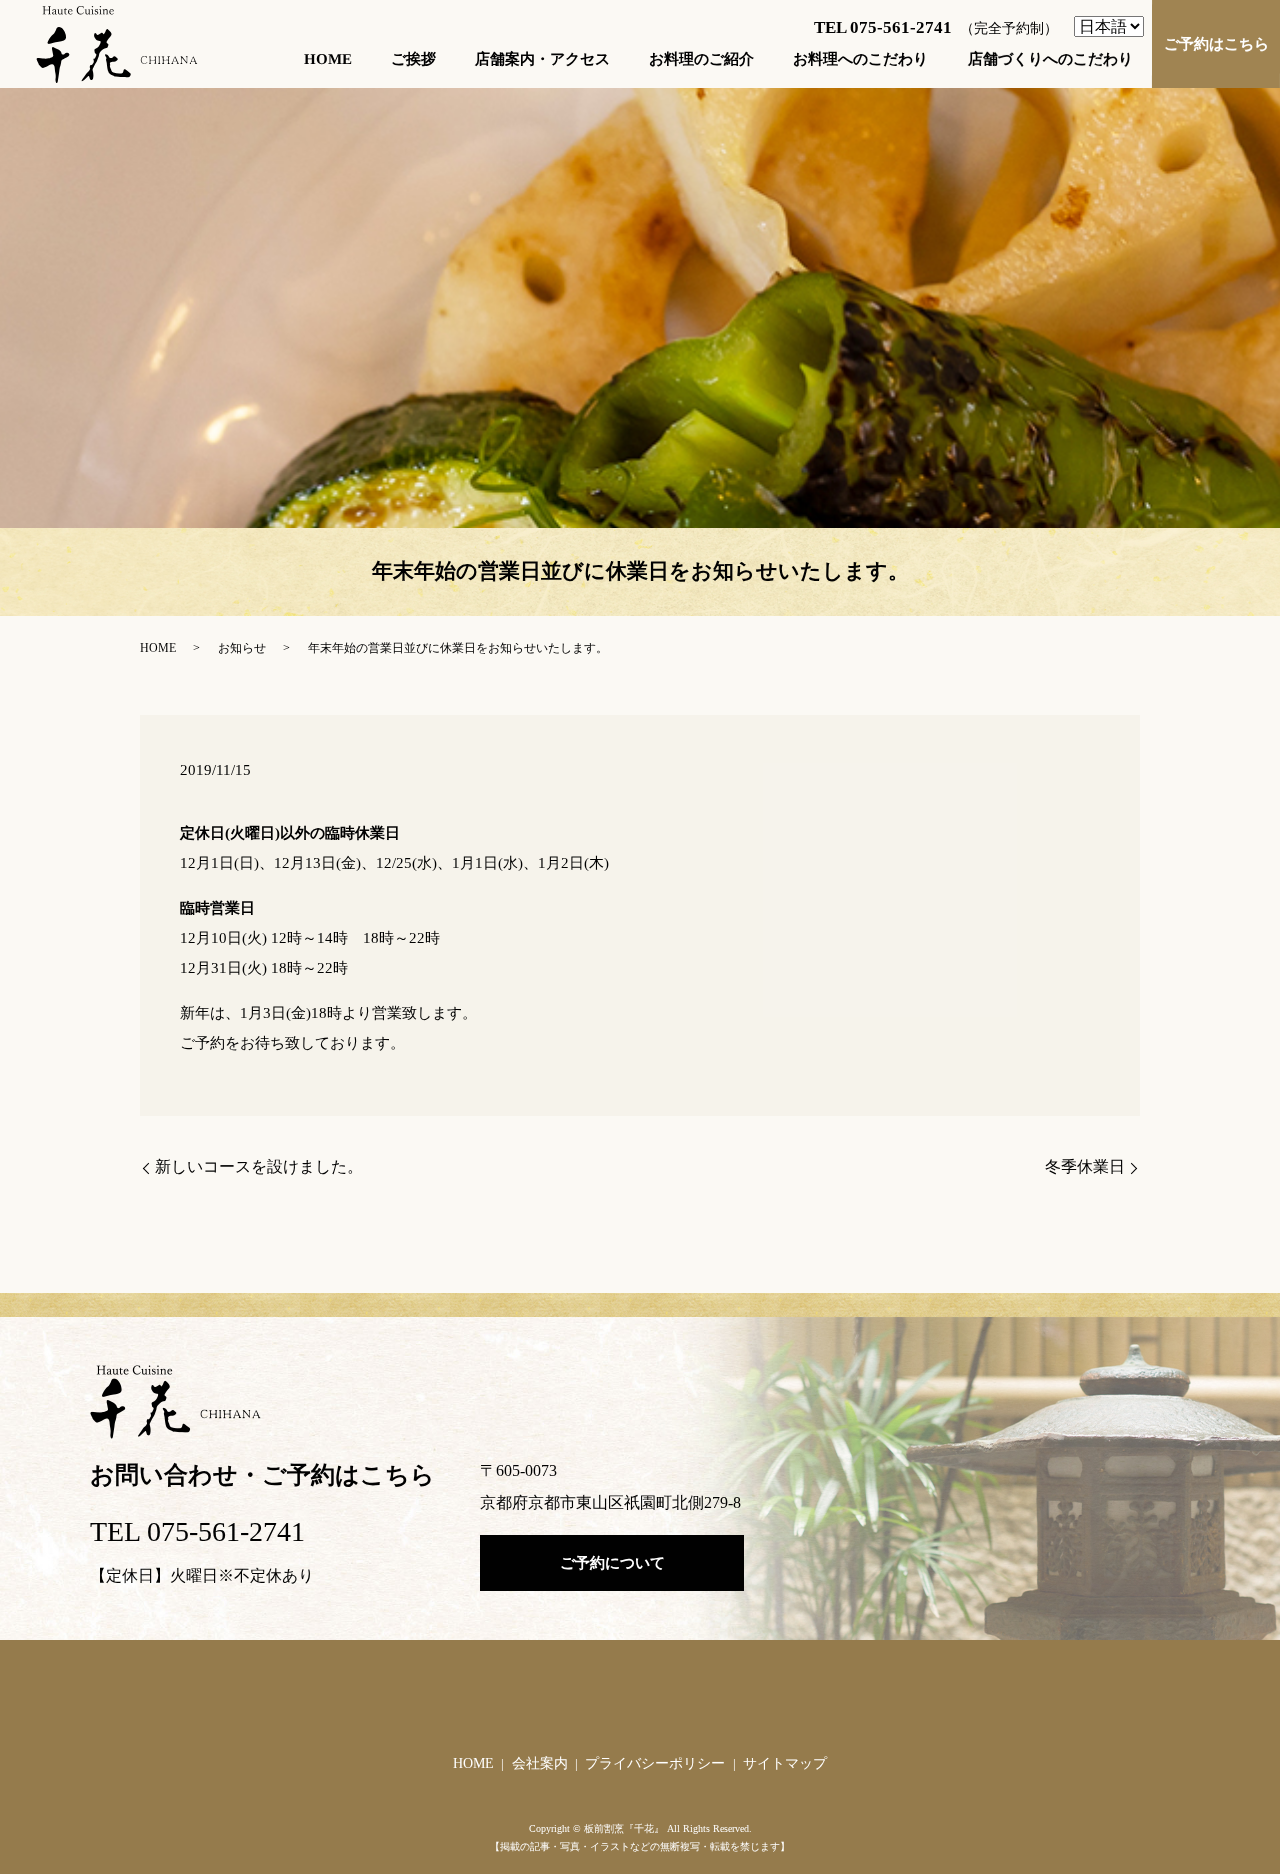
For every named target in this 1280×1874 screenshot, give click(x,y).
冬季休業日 (1085, 1166)
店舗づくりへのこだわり (1049, 58)
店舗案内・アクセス (542, 58)
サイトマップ (785, 1763)
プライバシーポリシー (655, 1763)
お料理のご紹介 (701, 58)
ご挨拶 (413, 58)
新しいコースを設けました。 (259, 1166)
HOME (328, 58)
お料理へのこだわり (860, 58)
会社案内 (540, 1763)
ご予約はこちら (1215, 43)
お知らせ (242, 648)
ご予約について (612, 1563)
